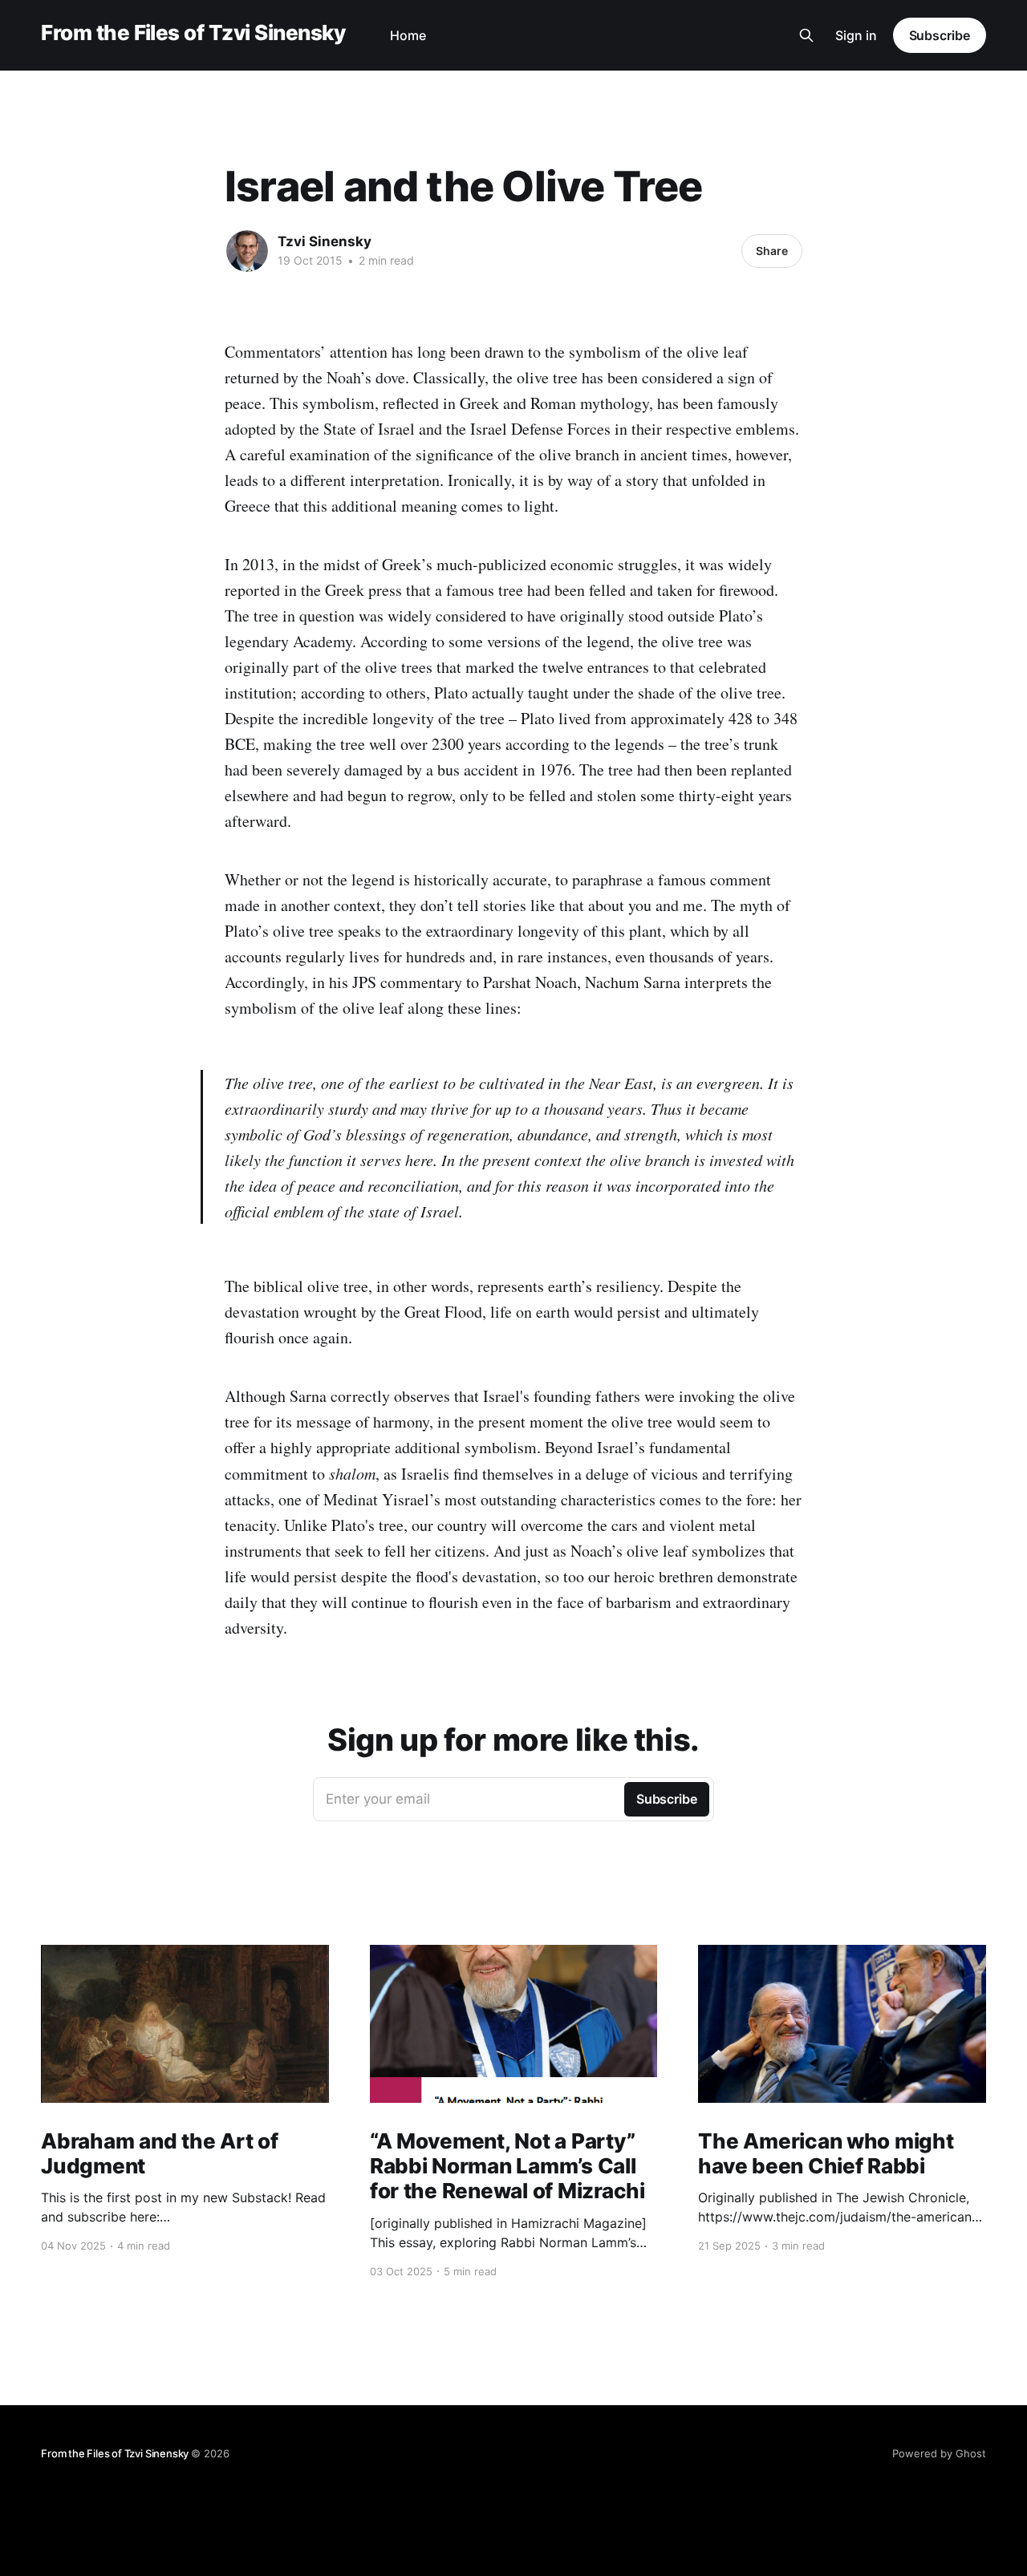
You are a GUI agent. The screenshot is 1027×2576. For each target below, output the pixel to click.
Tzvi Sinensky (325, 241)
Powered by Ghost (939, 2453)
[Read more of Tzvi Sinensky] (247, 251)
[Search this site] (806, 35)
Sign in (856, 35)
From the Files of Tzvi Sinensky (193, 33)
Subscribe (940, 35)
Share (772, 251)
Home (408, 35)
